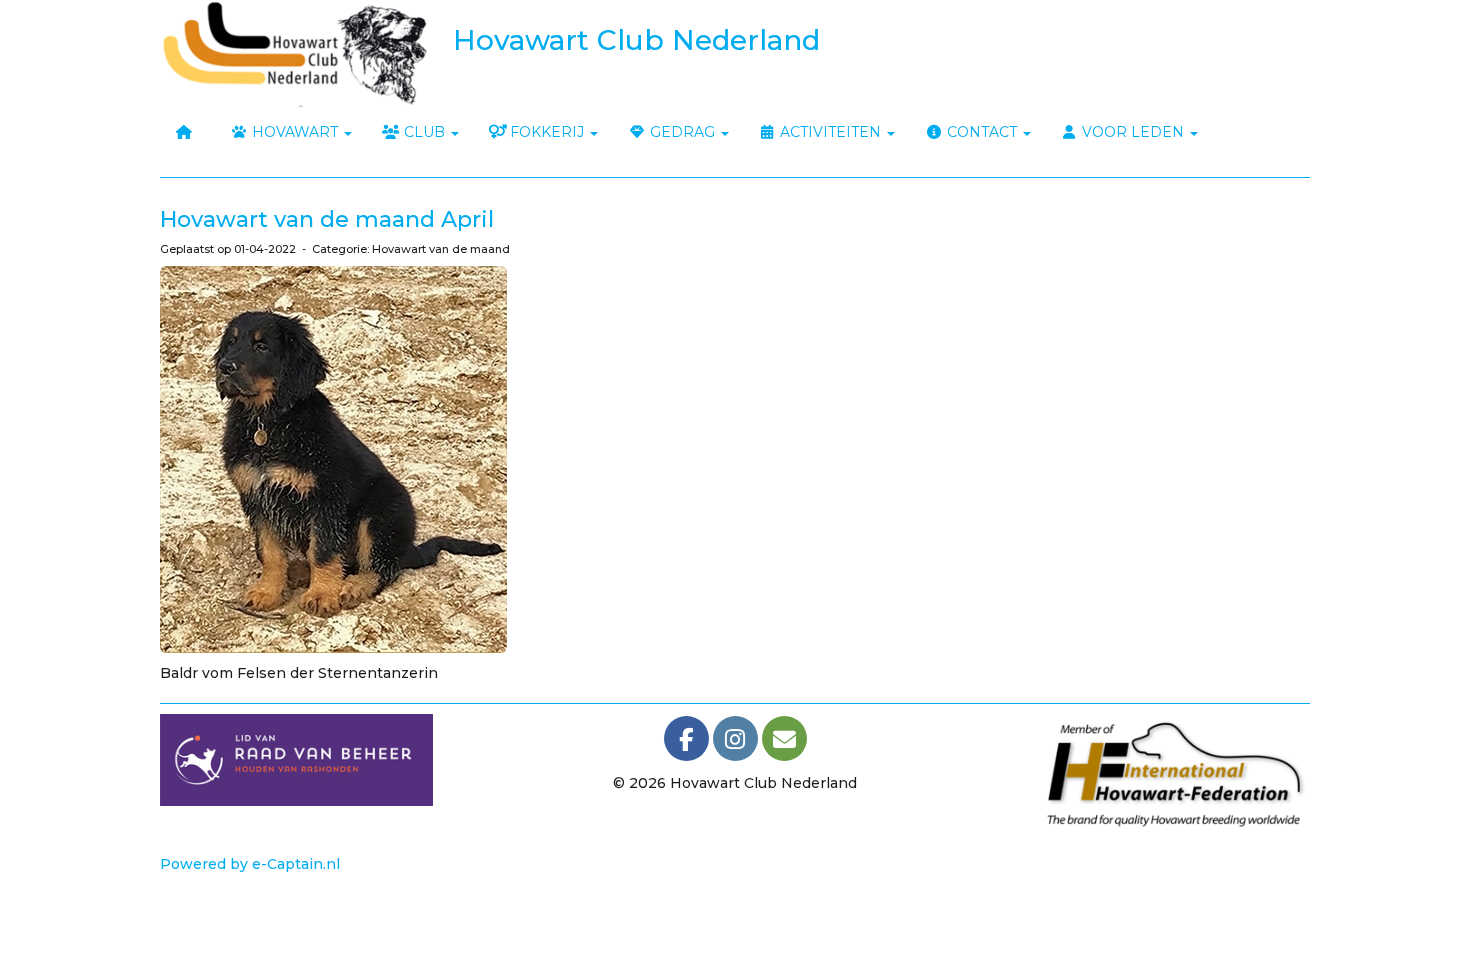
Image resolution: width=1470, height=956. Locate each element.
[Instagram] (735, 743)
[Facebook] (686, 743)
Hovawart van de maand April (327, 219)
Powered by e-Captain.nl (250, 864)
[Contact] (784, 743)
